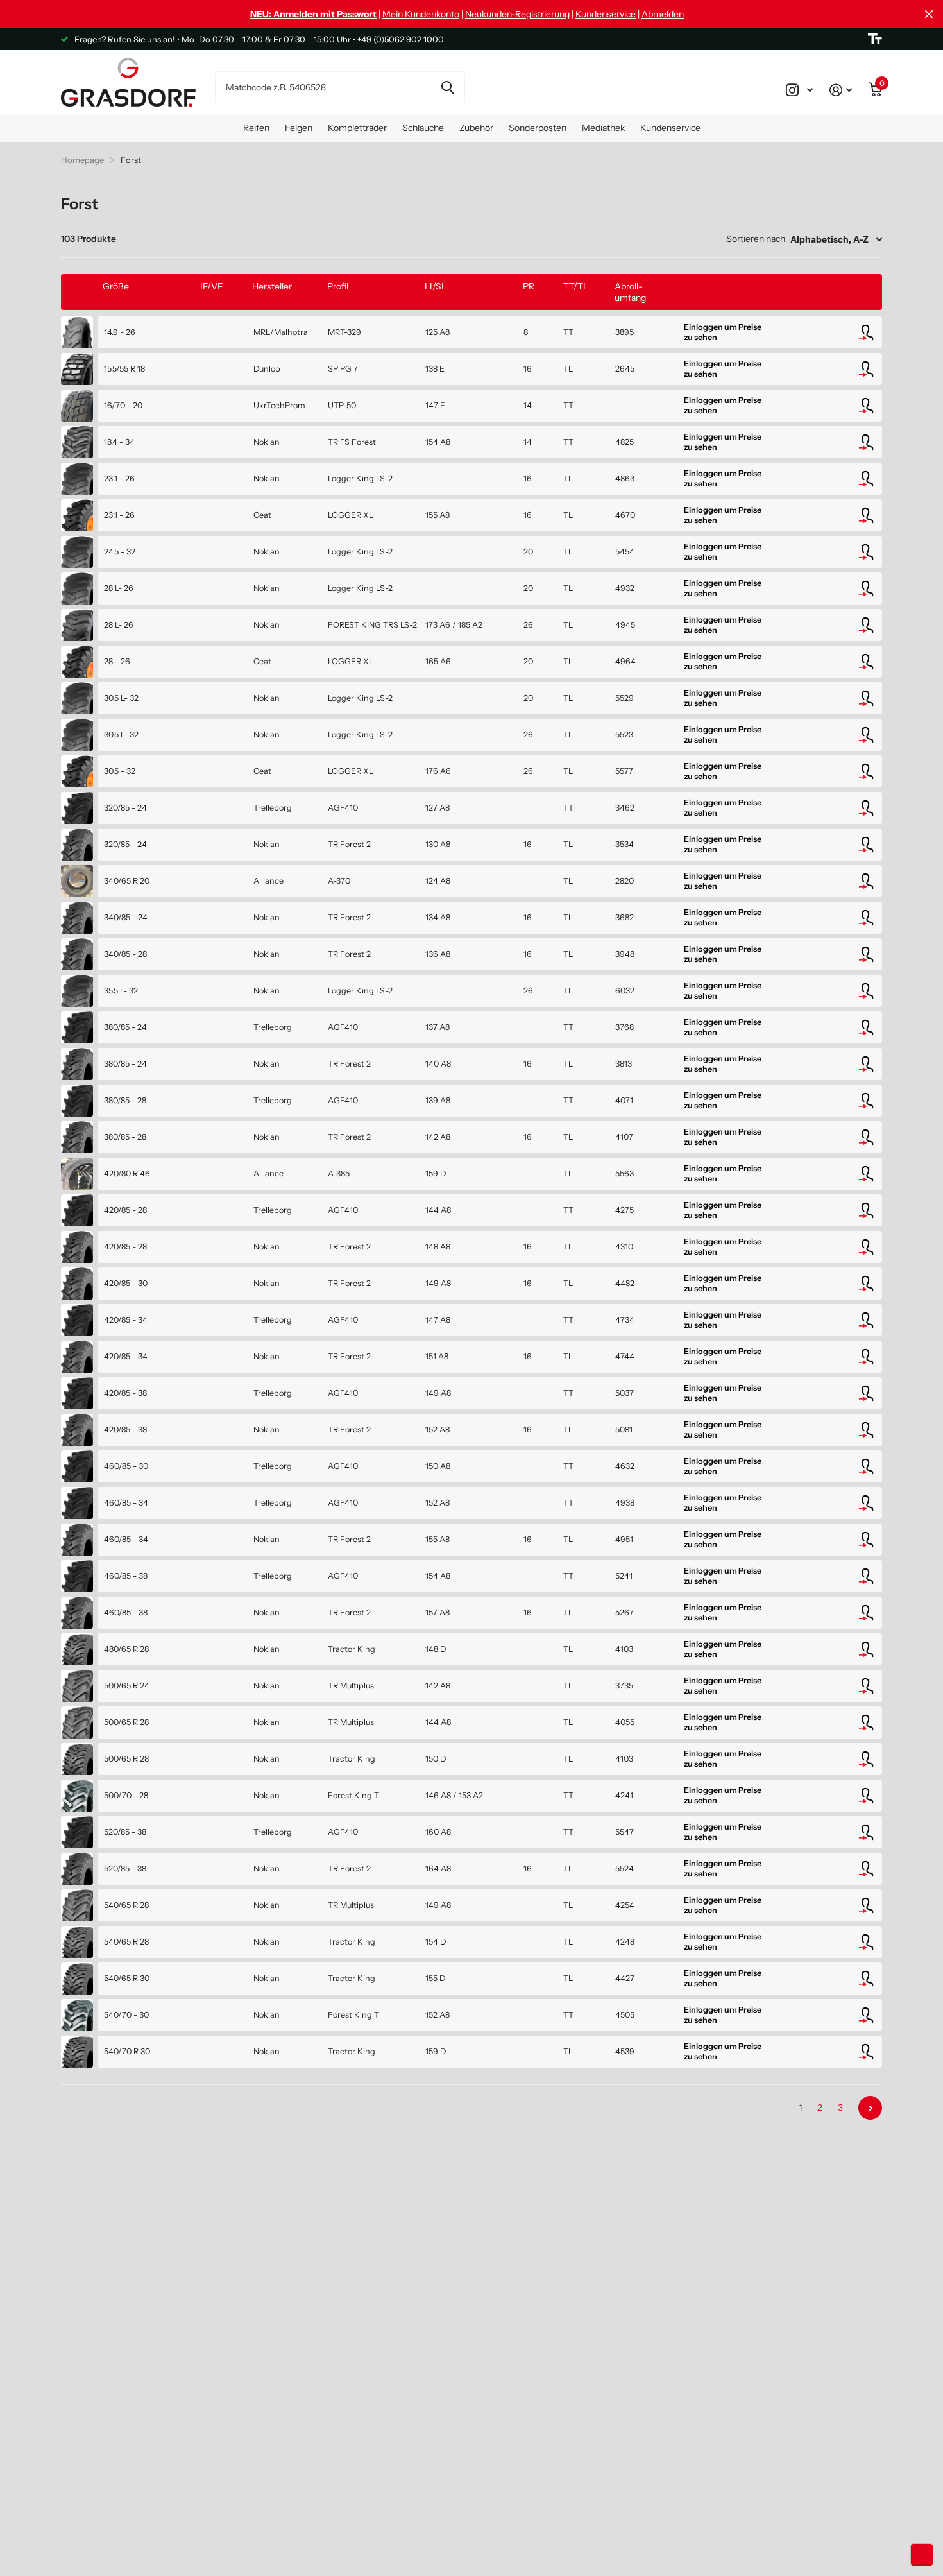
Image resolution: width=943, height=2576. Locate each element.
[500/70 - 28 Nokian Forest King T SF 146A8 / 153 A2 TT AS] (77, 1796)
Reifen (256, 128)
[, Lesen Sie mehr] (799, 90)
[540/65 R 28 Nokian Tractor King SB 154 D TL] (77, 1942)
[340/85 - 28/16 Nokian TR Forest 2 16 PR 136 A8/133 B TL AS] (77, 954)
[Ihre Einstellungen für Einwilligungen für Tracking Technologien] (922, 2555)
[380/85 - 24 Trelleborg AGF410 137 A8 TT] (77, 1027)
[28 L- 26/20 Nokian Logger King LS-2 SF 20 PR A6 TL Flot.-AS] (77, 588)
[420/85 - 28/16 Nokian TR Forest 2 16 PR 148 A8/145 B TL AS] (77, 1247)
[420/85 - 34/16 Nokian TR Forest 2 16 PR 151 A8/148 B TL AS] (77, 1357)
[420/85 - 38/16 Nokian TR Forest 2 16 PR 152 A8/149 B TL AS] (77, 1430)
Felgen (299, 128)
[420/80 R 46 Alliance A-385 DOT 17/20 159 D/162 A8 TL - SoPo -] (77, 1174)
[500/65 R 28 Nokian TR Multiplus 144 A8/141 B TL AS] (77, 1722)
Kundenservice (606, 14)
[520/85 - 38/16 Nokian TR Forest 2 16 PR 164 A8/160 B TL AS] (77, 1869)
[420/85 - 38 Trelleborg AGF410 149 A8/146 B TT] (77, 1393)
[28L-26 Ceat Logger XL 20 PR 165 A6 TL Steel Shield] (77, 662)
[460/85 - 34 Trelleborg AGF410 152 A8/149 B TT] (77, 1503)
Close (929, 14)
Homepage (82, 160)
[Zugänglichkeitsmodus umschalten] (875, 39)
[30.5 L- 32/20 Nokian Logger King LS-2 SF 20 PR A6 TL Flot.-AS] (77, 698)
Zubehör (476, 128)
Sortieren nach (756, 239)
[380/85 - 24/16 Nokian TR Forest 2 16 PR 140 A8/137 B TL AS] (77, 1064)
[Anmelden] (841, 90)
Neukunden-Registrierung (517, 14)
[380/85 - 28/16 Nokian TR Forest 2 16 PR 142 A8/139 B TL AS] (77, 1137)
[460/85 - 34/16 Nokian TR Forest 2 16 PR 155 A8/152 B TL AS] (77, 1540)
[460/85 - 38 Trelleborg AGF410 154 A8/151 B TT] (77, 1576)
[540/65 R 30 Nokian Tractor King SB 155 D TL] (77, 1979)
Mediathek (603, 128)
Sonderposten (538, 128)
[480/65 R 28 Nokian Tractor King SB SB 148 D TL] (77, 1649)
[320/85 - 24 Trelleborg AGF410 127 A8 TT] (77, 808)
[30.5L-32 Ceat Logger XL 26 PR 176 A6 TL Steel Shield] (77, 771)
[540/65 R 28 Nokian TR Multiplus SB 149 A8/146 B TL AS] (77, 1905)
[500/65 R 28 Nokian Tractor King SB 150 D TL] (77, 1759)
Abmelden (663, 14)
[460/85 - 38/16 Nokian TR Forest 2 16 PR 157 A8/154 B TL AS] (77, 1613)
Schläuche (423, 128)
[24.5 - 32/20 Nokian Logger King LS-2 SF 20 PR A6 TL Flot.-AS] (77, 552)
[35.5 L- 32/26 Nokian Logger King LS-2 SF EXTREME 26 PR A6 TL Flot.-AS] (77, 991)
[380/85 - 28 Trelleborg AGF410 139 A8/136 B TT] (77, 1101)
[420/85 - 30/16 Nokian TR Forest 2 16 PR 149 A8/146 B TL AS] (77, 1284)
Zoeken (447, 87)
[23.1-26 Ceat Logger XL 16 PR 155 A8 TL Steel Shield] (77, 515)
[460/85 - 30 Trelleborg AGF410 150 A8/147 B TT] (77, 1466)
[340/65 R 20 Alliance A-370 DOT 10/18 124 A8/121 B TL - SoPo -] (77, 881)
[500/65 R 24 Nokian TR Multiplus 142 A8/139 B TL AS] (77, 1686)
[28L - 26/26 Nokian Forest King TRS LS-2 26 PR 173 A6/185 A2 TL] (77, 625)
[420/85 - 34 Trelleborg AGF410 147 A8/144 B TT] (77, 1320)
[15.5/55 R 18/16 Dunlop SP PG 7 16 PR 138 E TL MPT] (77, 369)
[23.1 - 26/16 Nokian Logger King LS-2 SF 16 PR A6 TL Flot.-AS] (77, 479)
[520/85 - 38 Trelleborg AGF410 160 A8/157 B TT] (77, 1832)
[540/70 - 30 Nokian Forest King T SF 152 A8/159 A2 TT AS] (77, 2015)
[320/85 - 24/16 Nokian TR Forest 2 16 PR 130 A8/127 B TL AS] (77, 845)
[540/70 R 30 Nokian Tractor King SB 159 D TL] (77, 2052)
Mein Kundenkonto (421, 14)
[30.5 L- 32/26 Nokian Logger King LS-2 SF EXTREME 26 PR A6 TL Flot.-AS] (77, 735)
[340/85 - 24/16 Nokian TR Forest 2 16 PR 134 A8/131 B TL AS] (77, 918)
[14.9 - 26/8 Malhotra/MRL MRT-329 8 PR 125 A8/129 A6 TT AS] (77, 332)
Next (870, 2108)
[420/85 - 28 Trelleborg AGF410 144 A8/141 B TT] (77, 1210)
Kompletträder (357, 128)
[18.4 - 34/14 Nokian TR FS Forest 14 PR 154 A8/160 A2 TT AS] (77, 442)
